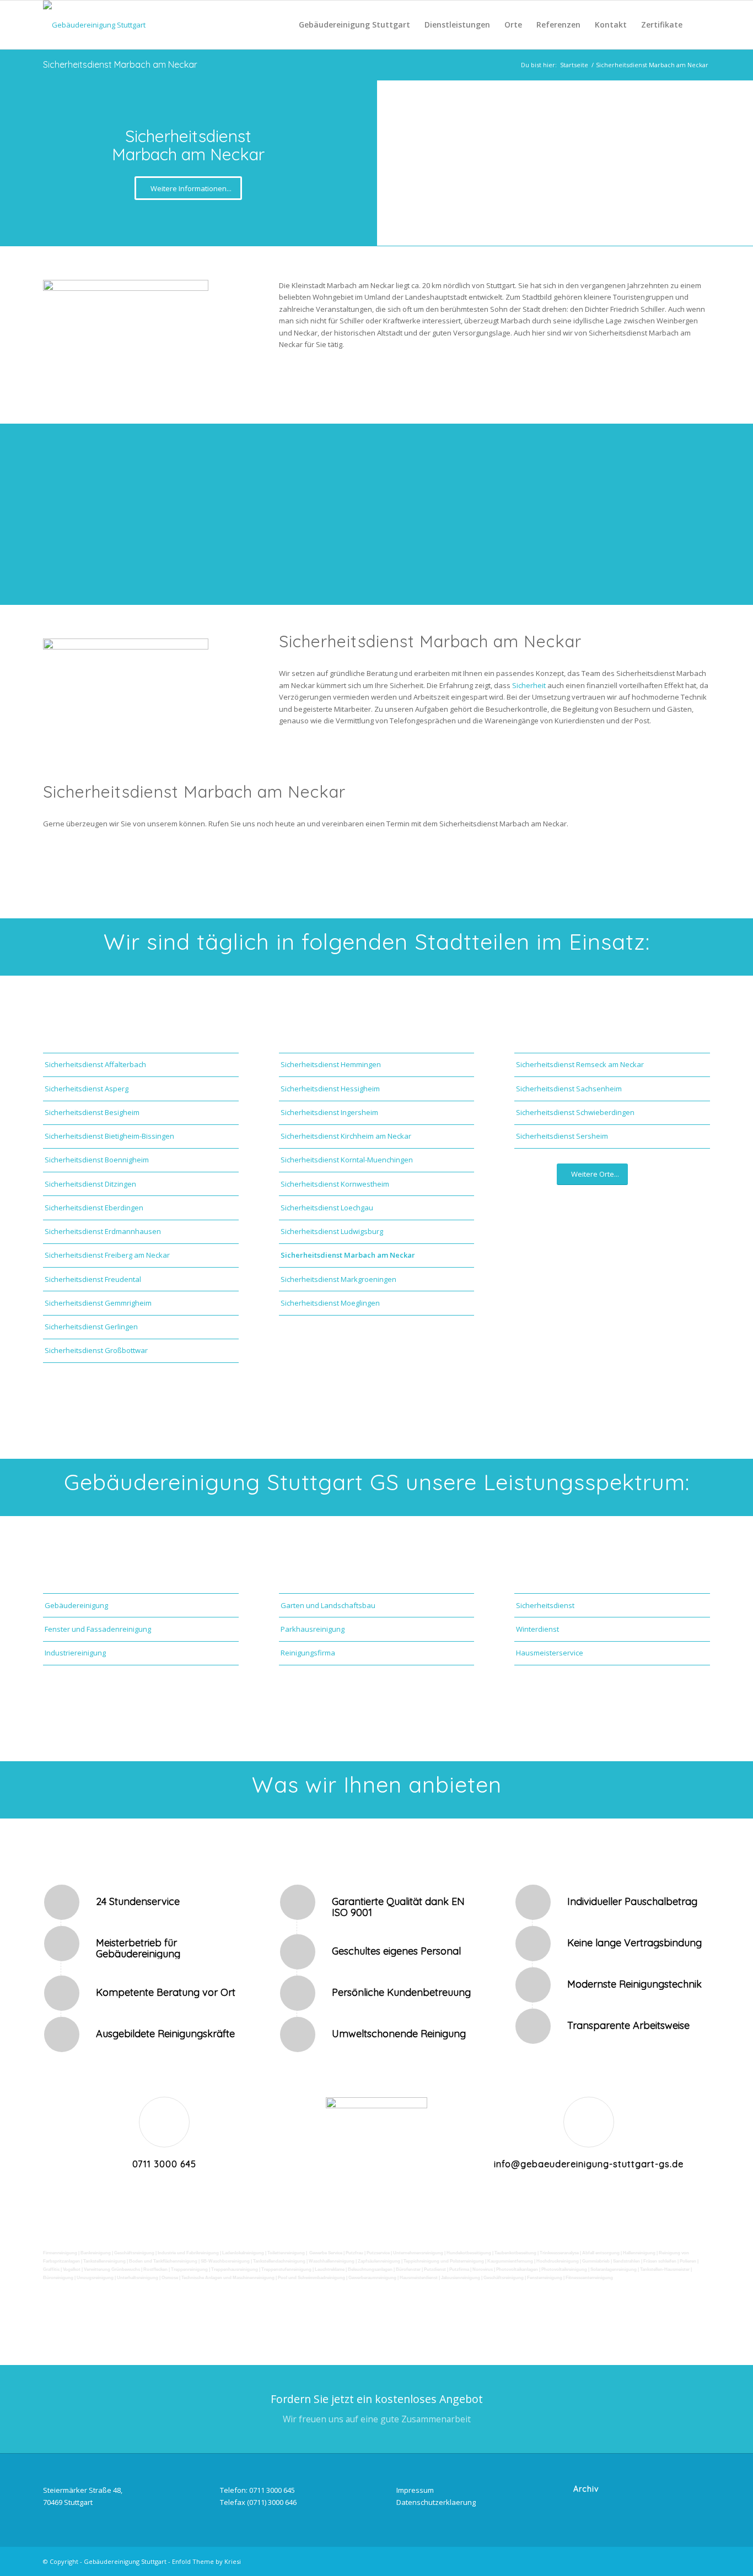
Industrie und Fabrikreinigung (188, 2253)
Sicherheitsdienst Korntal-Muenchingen (347, 1160)
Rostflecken (156, 2269)
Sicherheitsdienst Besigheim (92, 1112)
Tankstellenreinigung (104, 2261)
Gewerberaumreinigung (372, 2278)
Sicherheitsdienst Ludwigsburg (332, 1231)
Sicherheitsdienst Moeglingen (330, 1303)
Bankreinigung (96, 2253)
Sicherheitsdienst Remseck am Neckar (580, 1064)
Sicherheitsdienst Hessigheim (330, 1089)
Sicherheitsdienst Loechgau (327, 1208)
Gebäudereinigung (76, 1605)
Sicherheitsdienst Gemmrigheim (98, 1303)
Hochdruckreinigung (558, 2261)
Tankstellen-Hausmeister (665, 2269)
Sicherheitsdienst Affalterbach (95, 1064)
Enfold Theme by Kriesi (206, 2561)
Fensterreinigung (545, 2278)
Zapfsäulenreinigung (379, 2261)
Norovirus (483, 2269)
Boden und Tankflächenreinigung (163, 2261)
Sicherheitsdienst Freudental (93, 1279)
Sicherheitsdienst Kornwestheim (335, 1184)
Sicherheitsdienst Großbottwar (96, 1350)
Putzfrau (354, 2253)
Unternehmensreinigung (418, 2253)
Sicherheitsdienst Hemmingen (331, 1064)
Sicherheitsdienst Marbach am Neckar (120, 64)
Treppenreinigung (189, 2269)
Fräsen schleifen (660, 2261)
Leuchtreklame (330, 2269)
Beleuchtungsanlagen (370, 2269)
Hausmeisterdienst (419, 2278)
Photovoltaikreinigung (564, 2269)
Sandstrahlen (627, 2261)
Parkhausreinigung (313, 1629)
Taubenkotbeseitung (515, 2253)
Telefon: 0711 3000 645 (257, 2490)
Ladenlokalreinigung (243, 2253)
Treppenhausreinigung (235, 2269)
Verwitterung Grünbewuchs (112, 2269)
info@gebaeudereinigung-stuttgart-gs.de (589, 2164)
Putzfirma (459, 2269)
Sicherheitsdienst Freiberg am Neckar (107, 1255)
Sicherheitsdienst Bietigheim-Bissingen (109, 1136)
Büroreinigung (58, 2278)
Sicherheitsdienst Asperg (87, 1089)
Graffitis (51, 2269)
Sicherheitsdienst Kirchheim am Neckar (346, 1136)
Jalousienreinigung (461, 2278)
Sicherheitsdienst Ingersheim (329, 1112)
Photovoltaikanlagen (517, 2269)
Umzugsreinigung (95, 2278)
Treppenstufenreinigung (286, 2269)
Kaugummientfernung (510, 2261)
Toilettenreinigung (286, 2253)
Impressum (415, 2490)
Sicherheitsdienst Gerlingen (91, 1327)
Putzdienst (435, 2269)
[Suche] (700, 25)
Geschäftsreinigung (134, 2253)
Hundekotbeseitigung (469, 2253)
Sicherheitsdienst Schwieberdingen (575, 1112)
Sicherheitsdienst (545, 1605)
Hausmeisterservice (550, 1653)
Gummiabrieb (596, 2261)
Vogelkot (72, 2269)
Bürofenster (408, 2269)
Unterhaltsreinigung (138, 2278)
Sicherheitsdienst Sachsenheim (569, 1089)
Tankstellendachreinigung (279, 2261)
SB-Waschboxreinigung (225, 2261)
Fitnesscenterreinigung (589, 2278)
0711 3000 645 (164, 2164)
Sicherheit (530, 685)
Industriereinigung (75, 1653)
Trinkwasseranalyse (559, 2253)
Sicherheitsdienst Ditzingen (90, 1184)
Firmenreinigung (60, 2253)
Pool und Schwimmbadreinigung (311, 2278)
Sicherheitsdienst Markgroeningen (338, 1279)
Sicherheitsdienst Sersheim (562, 1136)
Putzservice (378, 2253)
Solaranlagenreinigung (614, 2269)
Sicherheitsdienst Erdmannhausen (103, 1231)
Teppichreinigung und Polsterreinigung (444, 2261)
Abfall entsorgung (601, 2253)
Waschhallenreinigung (332, 2261)
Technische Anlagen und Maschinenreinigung (228, 2278)
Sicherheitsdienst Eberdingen (94, 1208)
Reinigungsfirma (308, 1653)
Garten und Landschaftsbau (328, 1605)
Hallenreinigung (640, 2253)
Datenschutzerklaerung (436, 2502)
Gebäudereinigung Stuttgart (125, 2561)
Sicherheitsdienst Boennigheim (97, 1160)
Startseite (574, 65)
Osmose (170, 2278)
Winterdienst (537, 1629)
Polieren (688, 2261)
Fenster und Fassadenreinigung (98, 1629)
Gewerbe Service (326, 2253)
